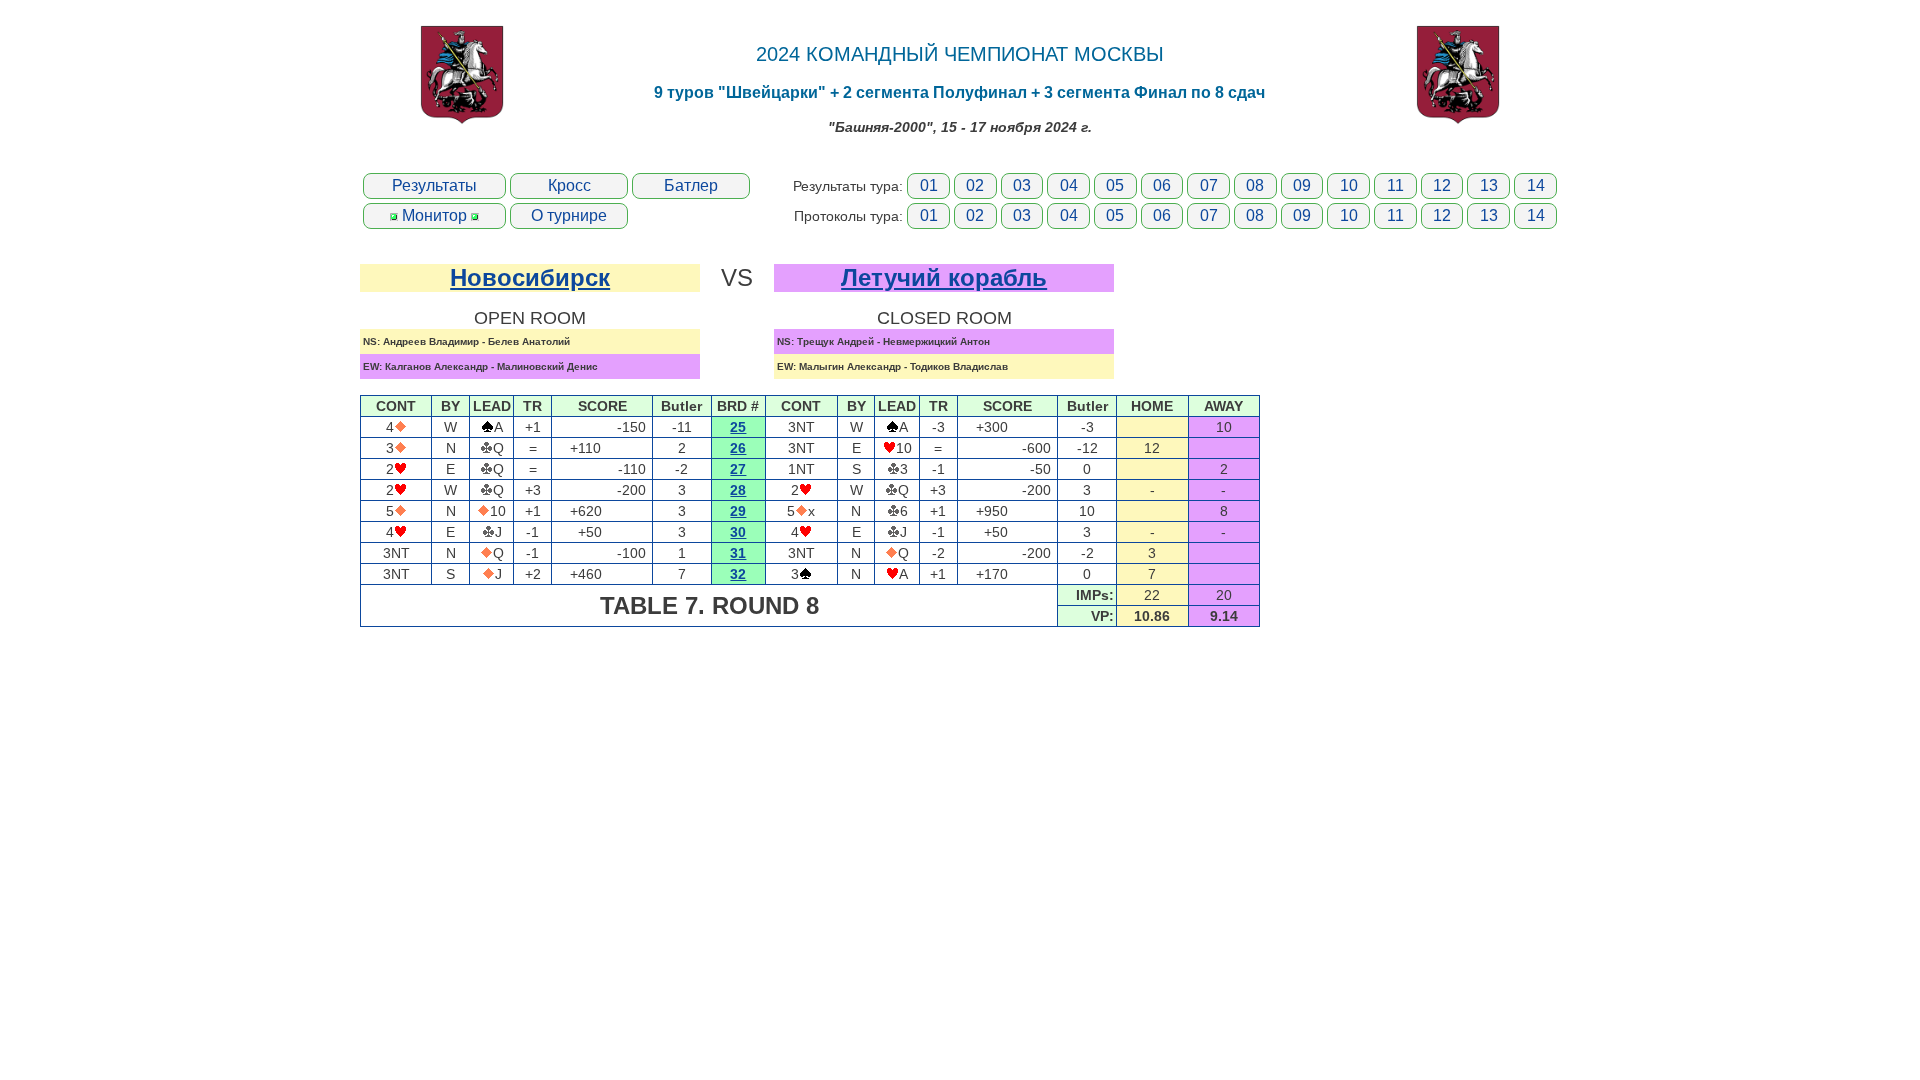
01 (929, 185)
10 (1349, 185)
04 (1069, 185)
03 (1022, 185)
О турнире (569, 215)
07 (1209, 185)
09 (1302, 185)
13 (1489, 185)
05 (1115, 185)
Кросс (569, 185)
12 (1442, 185)
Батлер (691, 185)
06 (1162, 185)
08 (1255, 185)
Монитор (434, 215)
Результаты (434, 185)
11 (1395, 185)
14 (1536, 185)
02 (975, 185)
